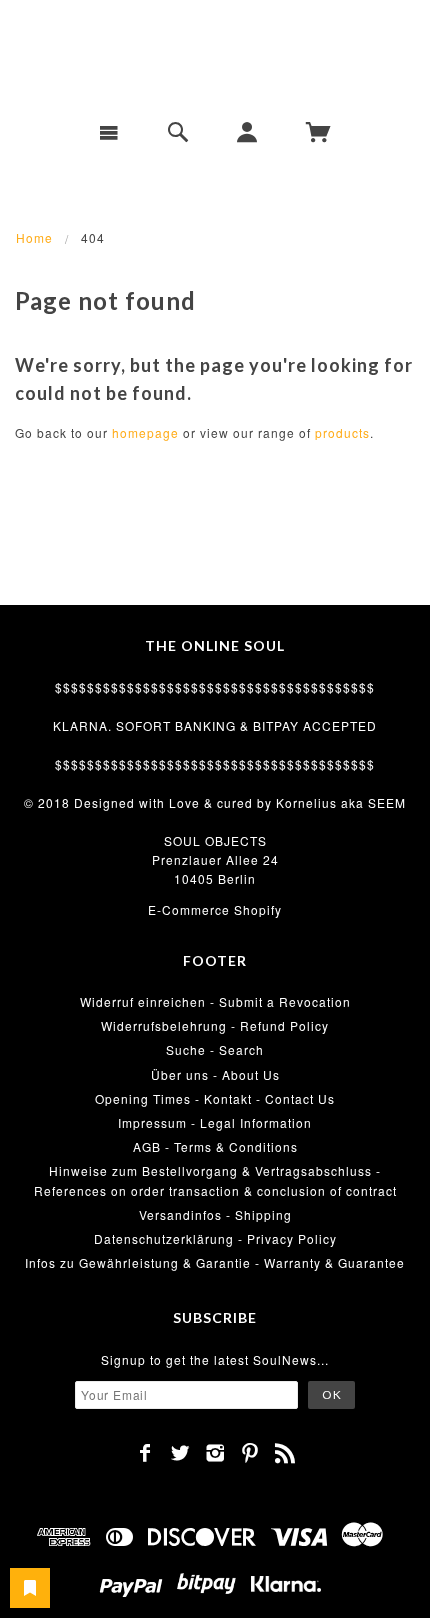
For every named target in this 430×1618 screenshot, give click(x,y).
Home (34, 237)
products (342, 432)
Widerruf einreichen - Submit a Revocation (215, 1001)
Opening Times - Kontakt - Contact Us (215, 1098)
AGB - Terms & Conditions (215, 1146)
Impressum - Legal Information (215, 1122)
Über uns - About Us (215, 1074)
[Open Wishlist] (30, 1588)
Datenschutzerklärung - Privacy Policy (215, 1238)
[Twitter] (180, 1453)
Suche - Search (215, 1049)
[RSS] (285, 1453)
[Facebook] (145, 1453)
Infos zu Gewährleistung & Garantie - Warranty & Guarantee (215, 1262)
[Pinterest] (250, 1453)
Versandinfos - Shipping (215, 1214)
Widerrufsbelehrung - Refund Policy (215, 1025)
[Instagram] (215, 1453)
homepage (145, 432)
